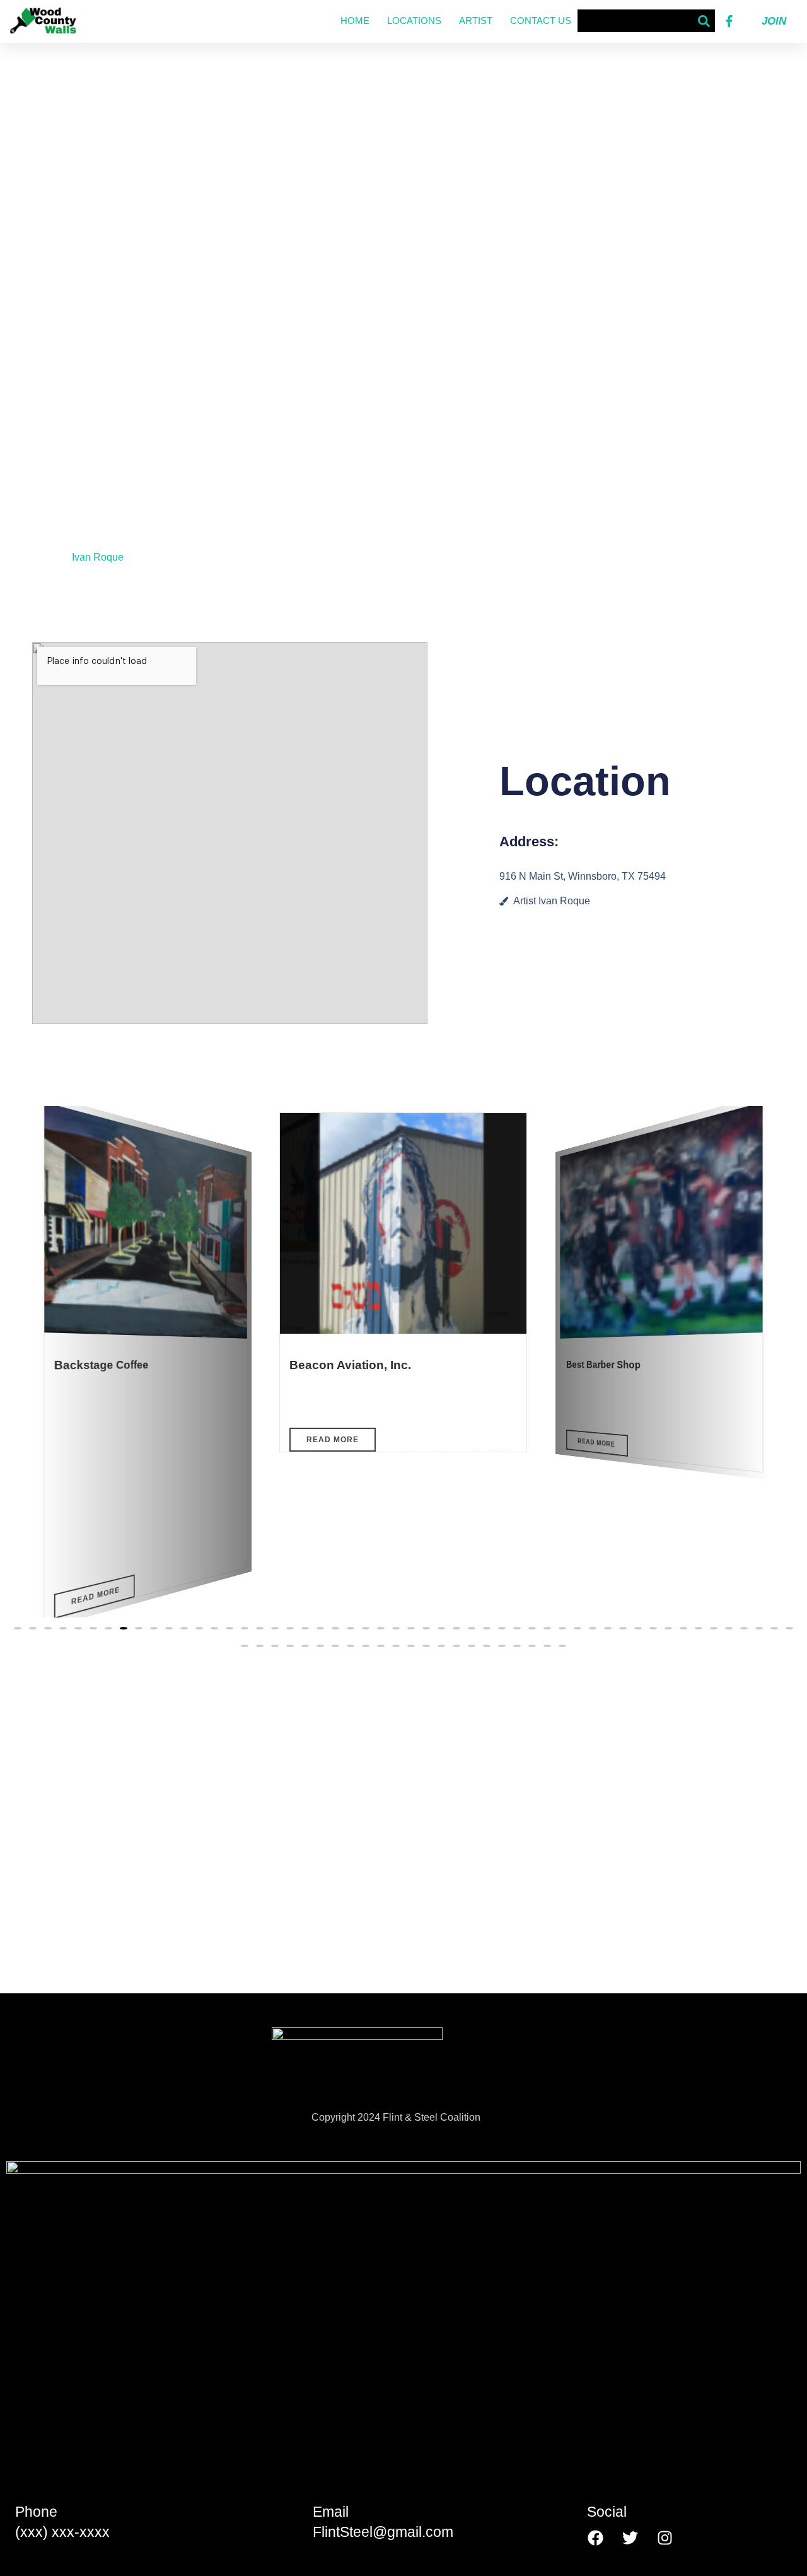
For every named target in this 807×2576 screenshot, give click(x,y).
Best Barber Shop (603, 1364)
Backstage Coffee (102, 1365)
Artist (476, 20)
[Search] (704, 21)
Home (355, 20)
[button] (18, 1628)
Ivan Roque (98, 557)
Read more (96, 1596)
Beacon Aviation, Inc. (350, 1365)
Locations (414, 20)
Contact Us (541, 20)
